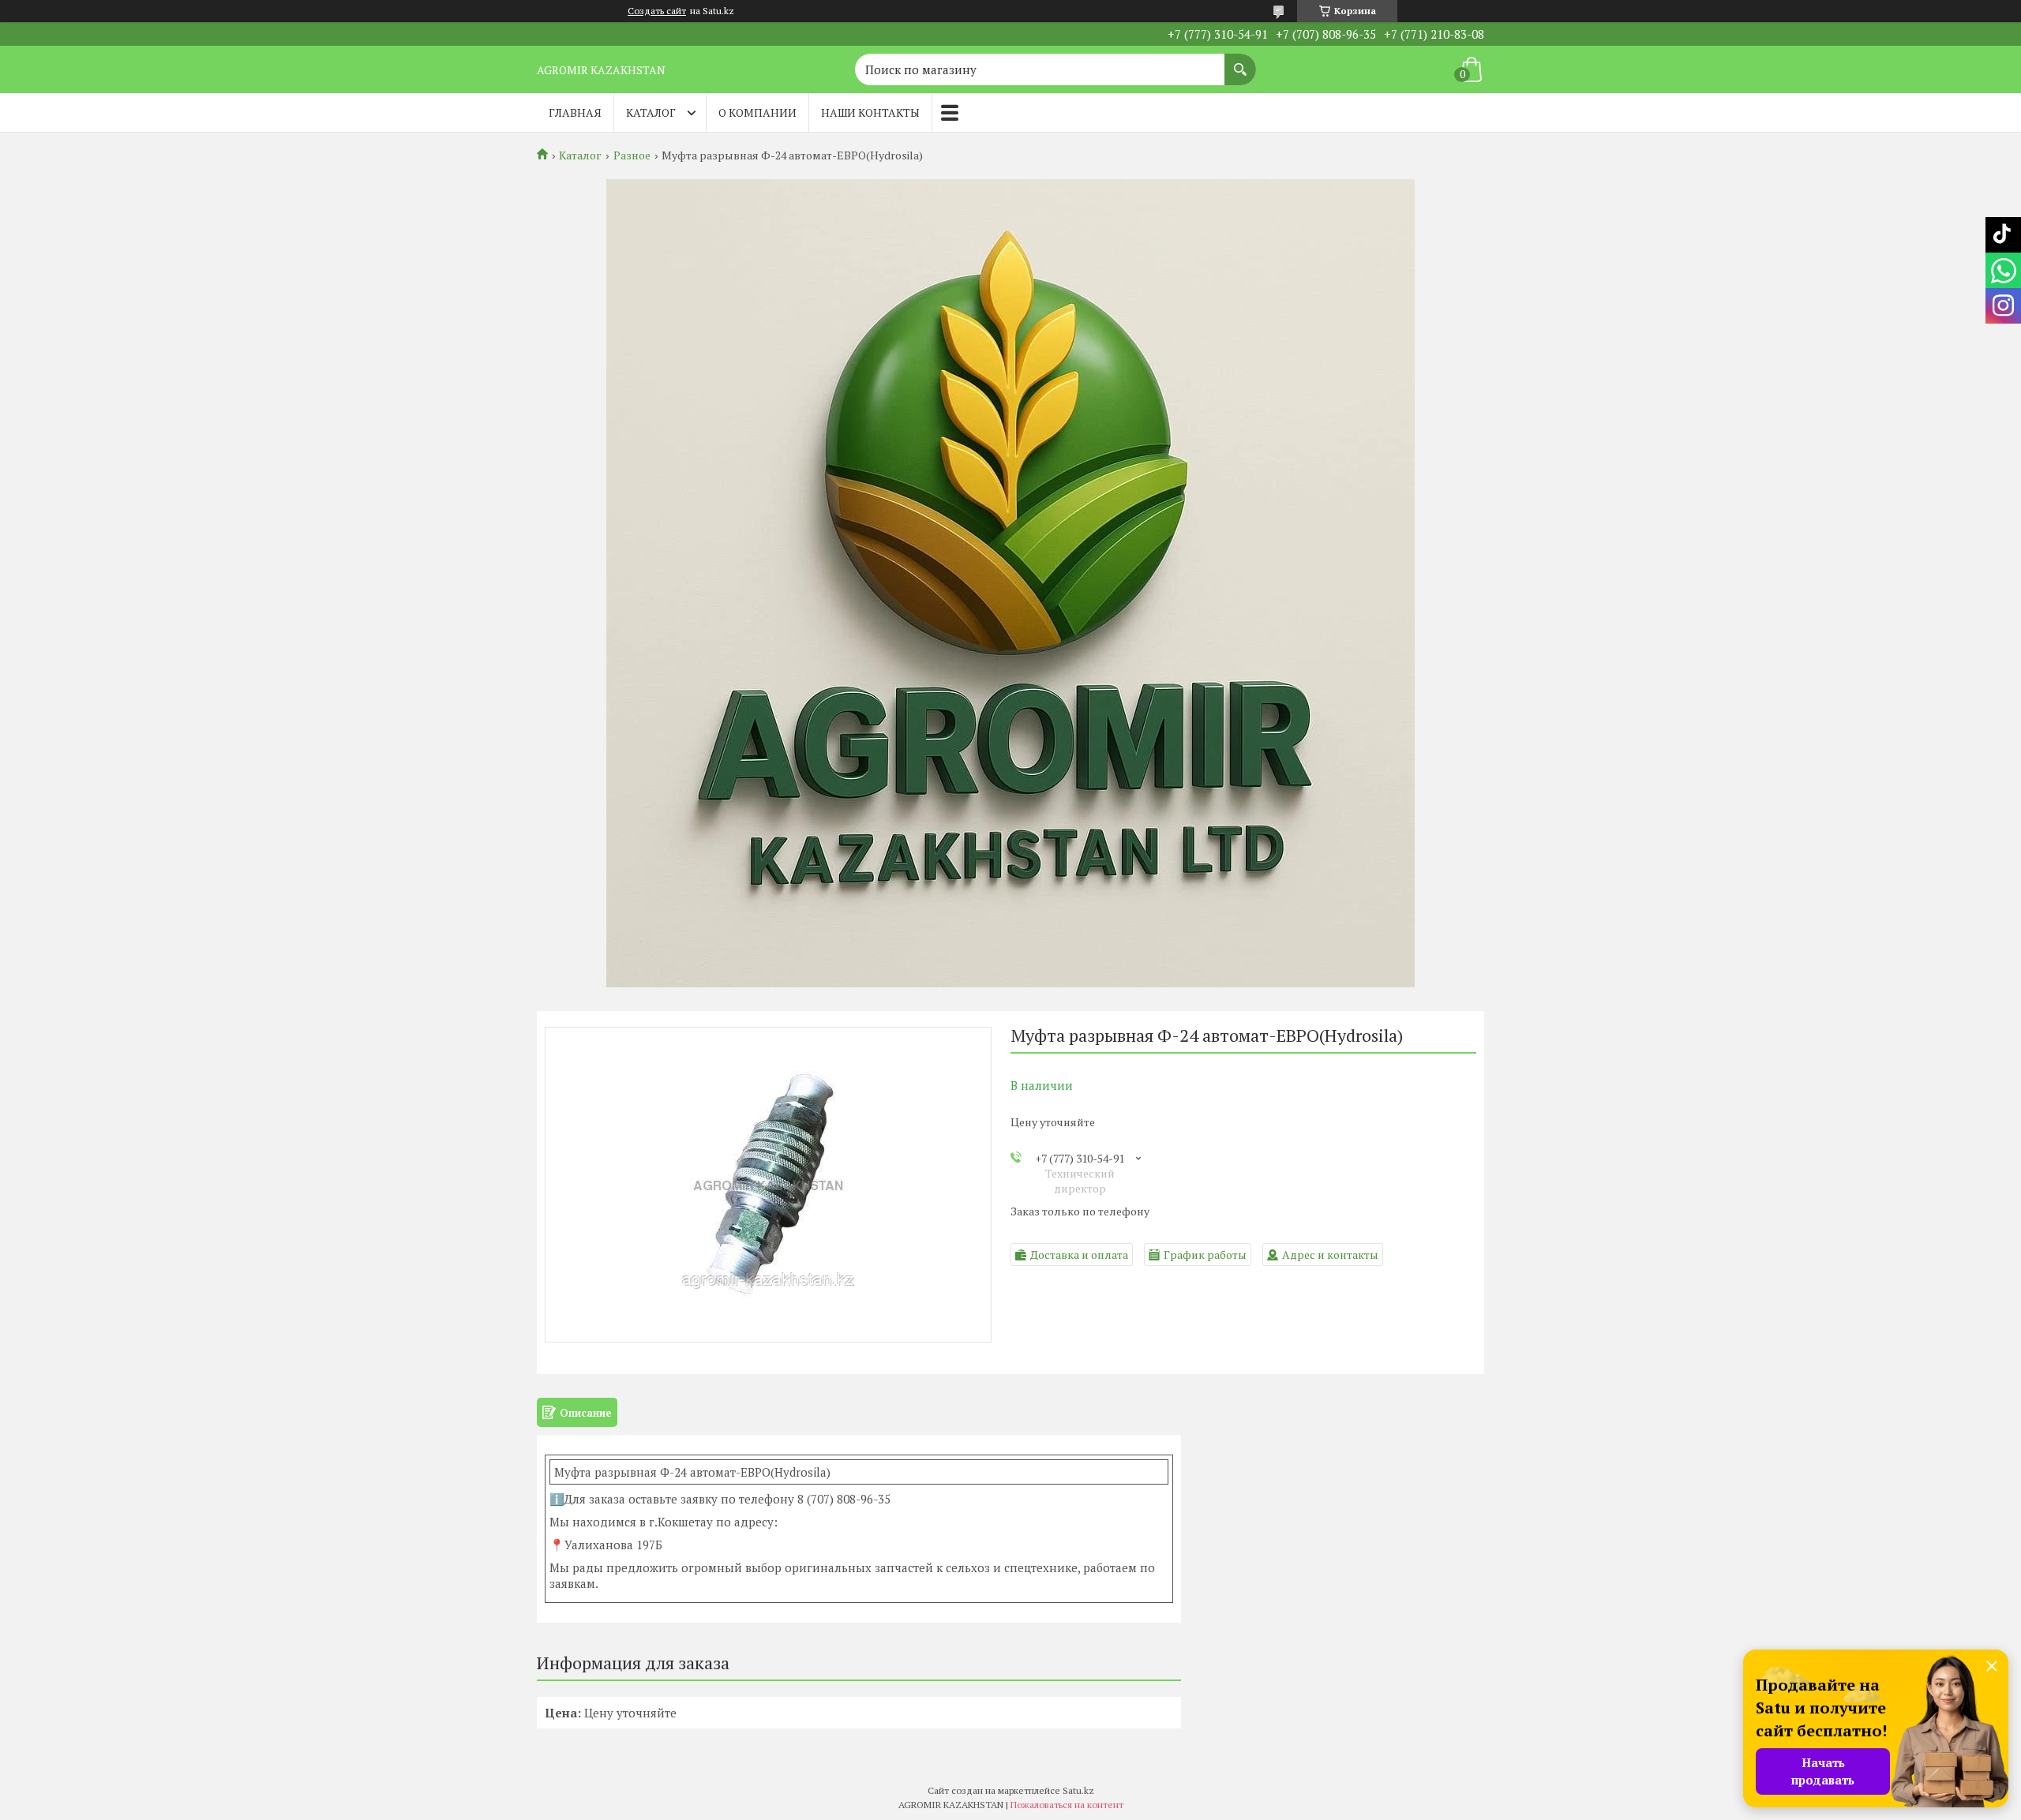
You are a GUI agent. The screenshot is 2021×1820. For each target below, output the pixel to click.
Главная (575, 112)
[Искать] (1240, 62)
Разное (632, 155)
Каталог (651, 112)
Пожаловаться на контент (1067, 1805)
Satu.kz (1078, 1790)
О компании (757, 112)
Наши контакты (870, 112)
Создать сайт (657, 11)
